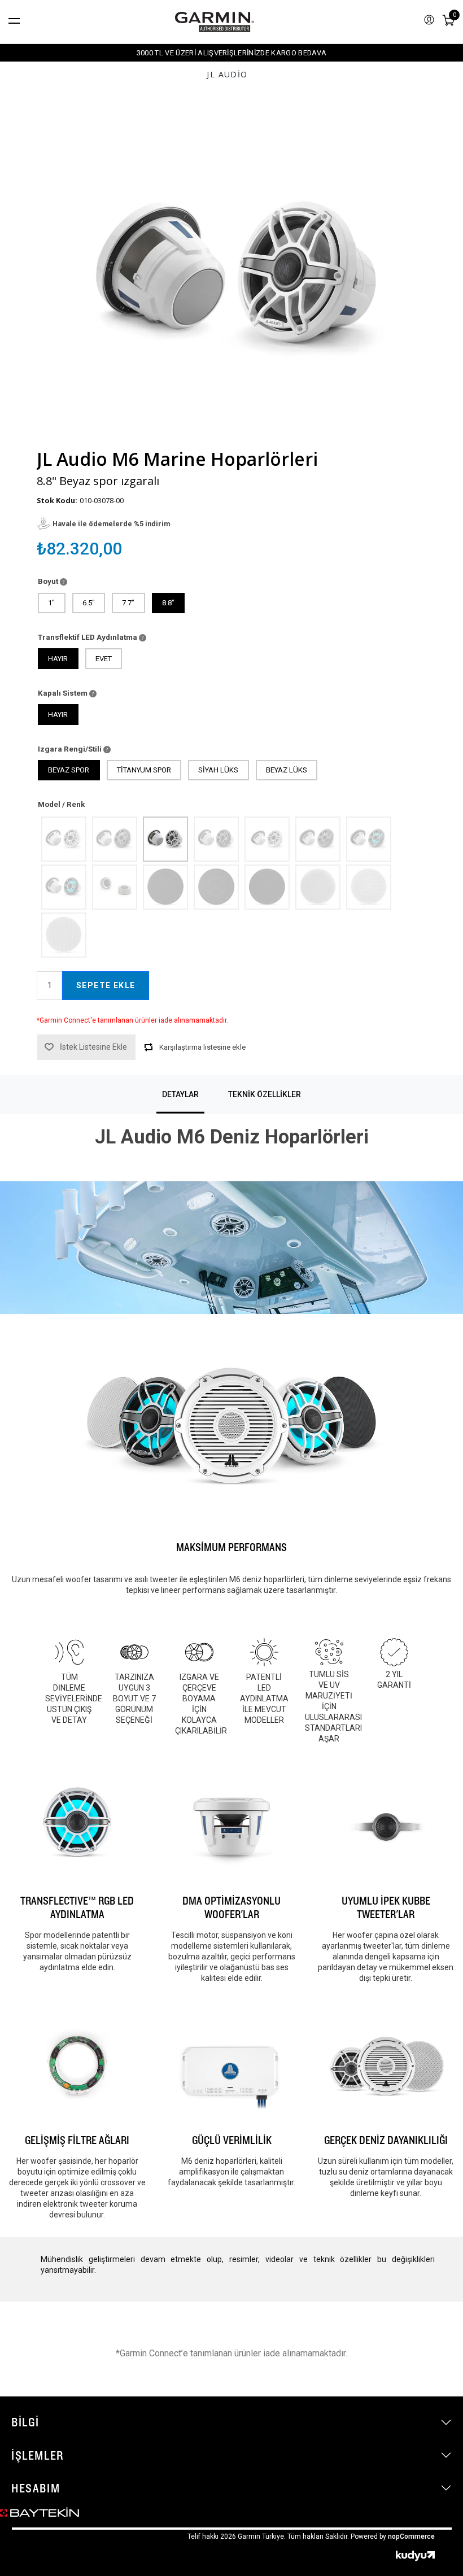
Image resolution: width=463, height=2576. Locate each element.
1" (51, 603)
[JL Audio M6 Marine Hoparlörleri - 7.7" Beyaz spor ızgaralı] (63, 839)
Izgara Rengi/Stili (71, 749)
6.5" (89, 603)
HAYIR (58, 659)
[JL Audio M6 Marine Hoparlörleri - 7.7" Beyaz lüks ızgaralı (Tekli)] (368, 887)
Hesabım (36, 2488)
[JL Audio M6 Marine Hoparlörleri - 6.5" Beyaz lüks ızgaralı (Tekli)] (317, 887)
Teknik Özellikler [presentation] (265, 1094)
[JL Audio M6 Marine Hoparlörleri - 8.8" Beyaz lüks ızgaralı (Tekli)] (63, 935)
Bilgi (25, 2422)
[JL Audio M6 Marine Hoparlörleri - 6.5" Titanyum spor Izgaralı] (317, 839)
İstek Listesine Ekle (93, 1047)
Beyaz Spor (69, 770)
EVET (104, 659)
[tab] (180, 1095)
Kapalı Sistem (64, 693)
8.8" (168, 603)
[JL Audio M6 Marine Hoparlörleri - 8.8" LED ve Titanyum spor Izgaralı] (63, 887)
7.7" (128, 603)
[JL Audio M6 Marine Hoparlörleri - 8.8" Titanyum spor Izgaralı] (216, 839)
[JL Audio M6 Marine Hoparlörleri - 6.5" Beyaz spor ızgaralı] (267, 839)
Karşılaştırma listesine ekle (202, 1047)
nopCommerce (411, 2536)
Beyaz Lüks (287, 770)
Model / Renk (61, 804)
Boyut (49, 581)
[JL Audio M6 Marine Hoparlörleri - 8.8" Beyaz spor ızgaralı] (165, 839)
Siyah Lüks (218, 770)
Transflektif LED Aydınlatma (88, 637)
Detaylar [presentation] (180, 1094)
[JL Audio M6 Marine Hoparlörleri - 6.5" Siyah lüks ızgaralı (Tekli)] (165, 887)
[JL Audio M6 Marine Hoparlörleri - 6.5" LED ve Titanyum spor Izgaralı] (368, 839)
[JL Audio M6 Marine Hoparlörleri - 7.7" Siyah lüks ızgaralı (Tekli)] (216, 887)
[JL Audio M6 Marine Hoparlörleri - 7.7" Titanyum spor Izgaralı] (114, 839)
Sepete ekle (106, 985)
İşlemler (38, 2455)
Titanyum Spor (144, 770)
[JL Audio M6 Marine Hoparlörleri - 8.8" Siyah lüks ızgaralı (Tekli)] (267, 887)
